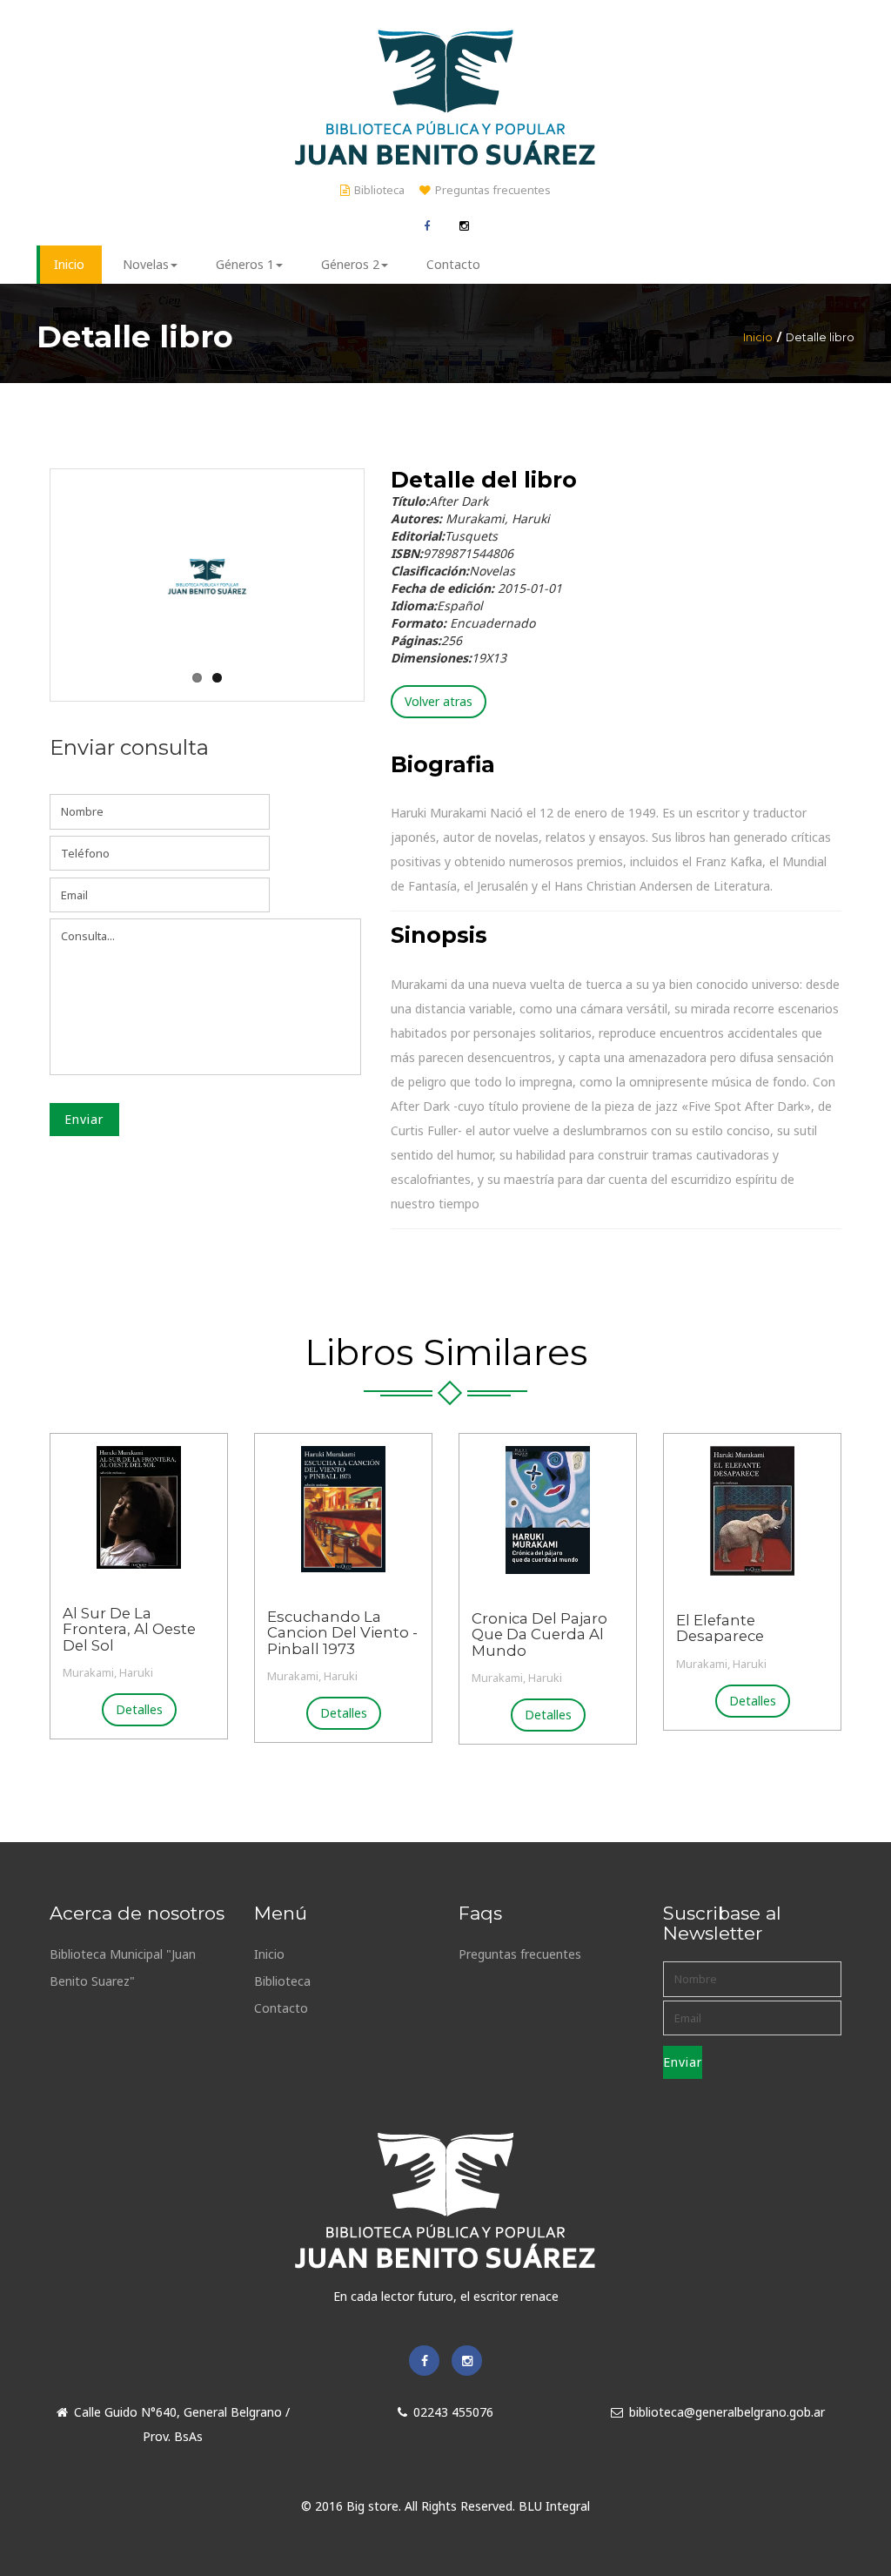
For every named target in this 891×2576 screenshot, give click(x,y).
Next (362, 562)
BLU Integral (554, 2506)
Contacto (281, 2008)
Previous (52, 562)
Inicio (758, 337)
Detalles (139, 1709)
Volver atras (439, 701)
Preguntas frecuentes (493, 190)
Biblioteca (379, 190)
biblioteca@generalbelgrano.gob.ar (727, 2412)
